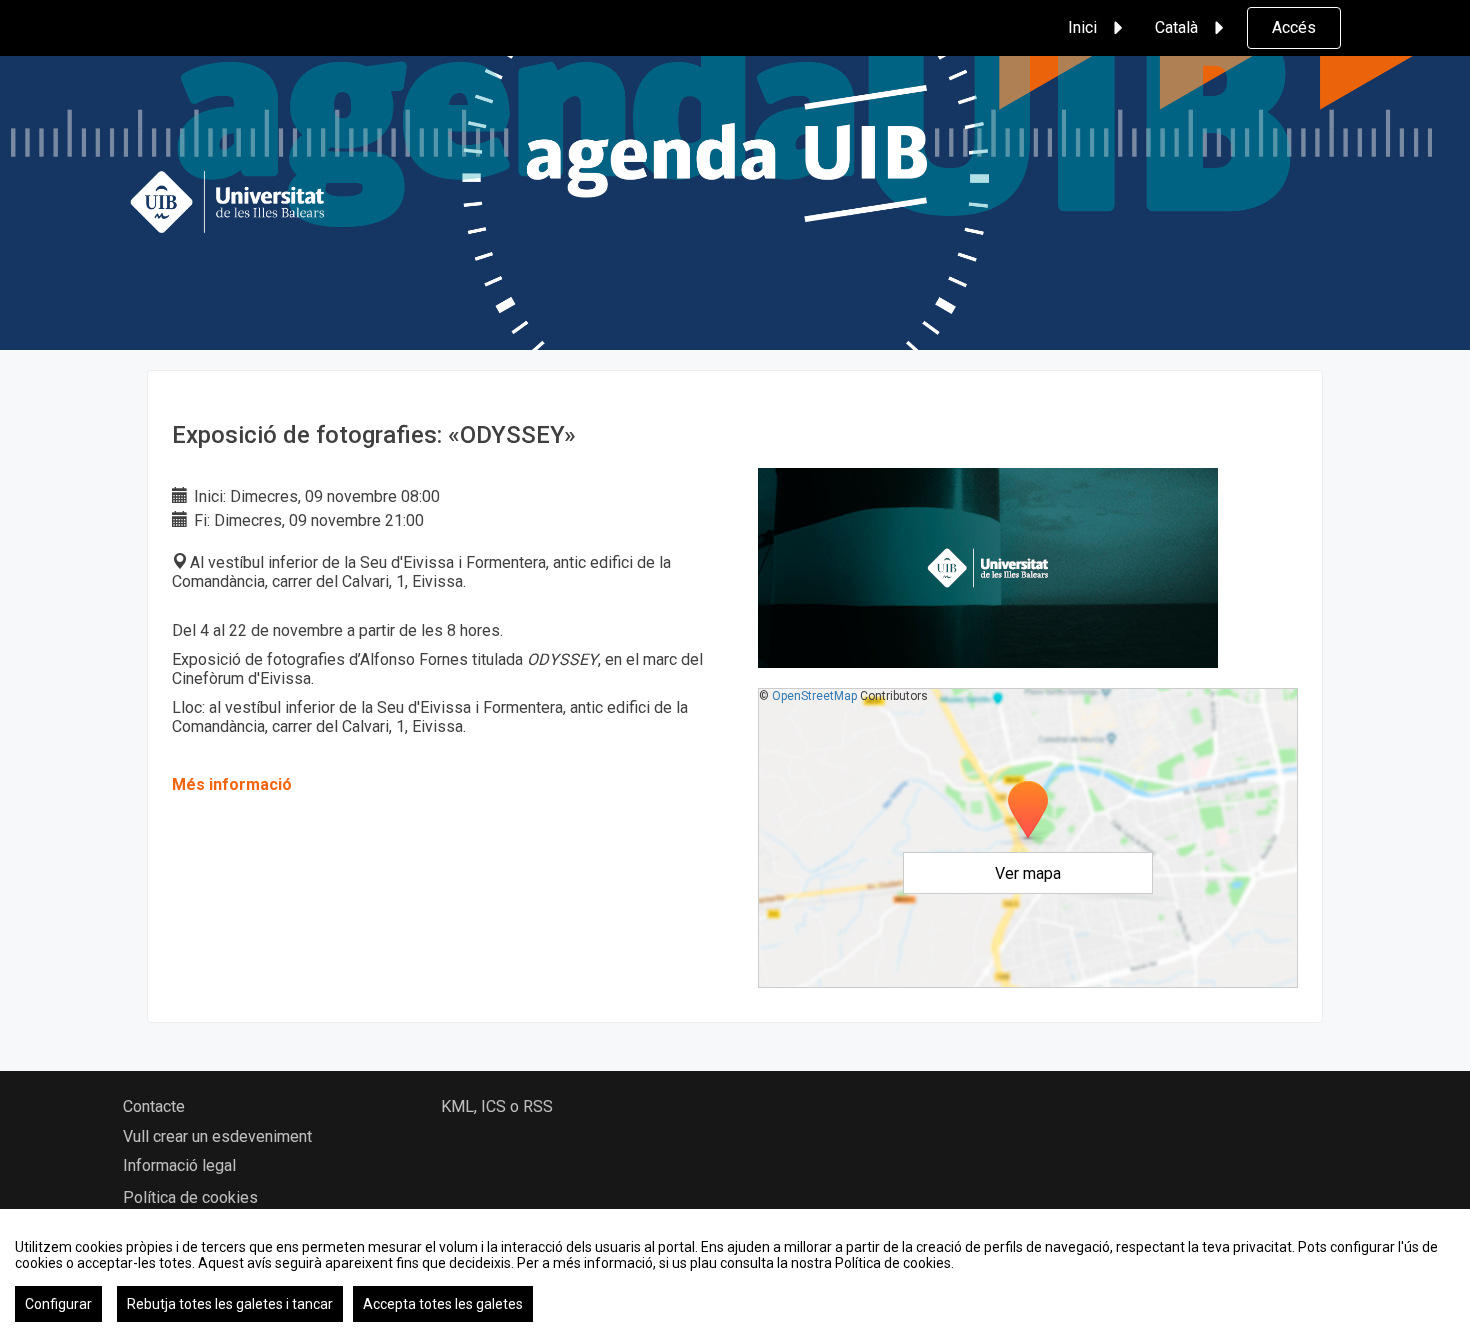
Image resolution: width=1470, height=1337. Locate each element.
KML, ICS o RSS (497, 1106)
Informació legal (179, 1165)
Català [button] (1176, 27)
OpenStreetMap (814, 696)
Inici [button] (1082, 27)
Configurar (58, 1304)
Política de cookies (190, 1197)
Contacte (154, 1106)
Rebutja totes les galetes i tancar (230, 1304)
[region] (735, 1273)
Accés (1294, 27)
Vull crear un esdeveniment (217, 1136)
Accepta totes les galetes (443, 1304)
